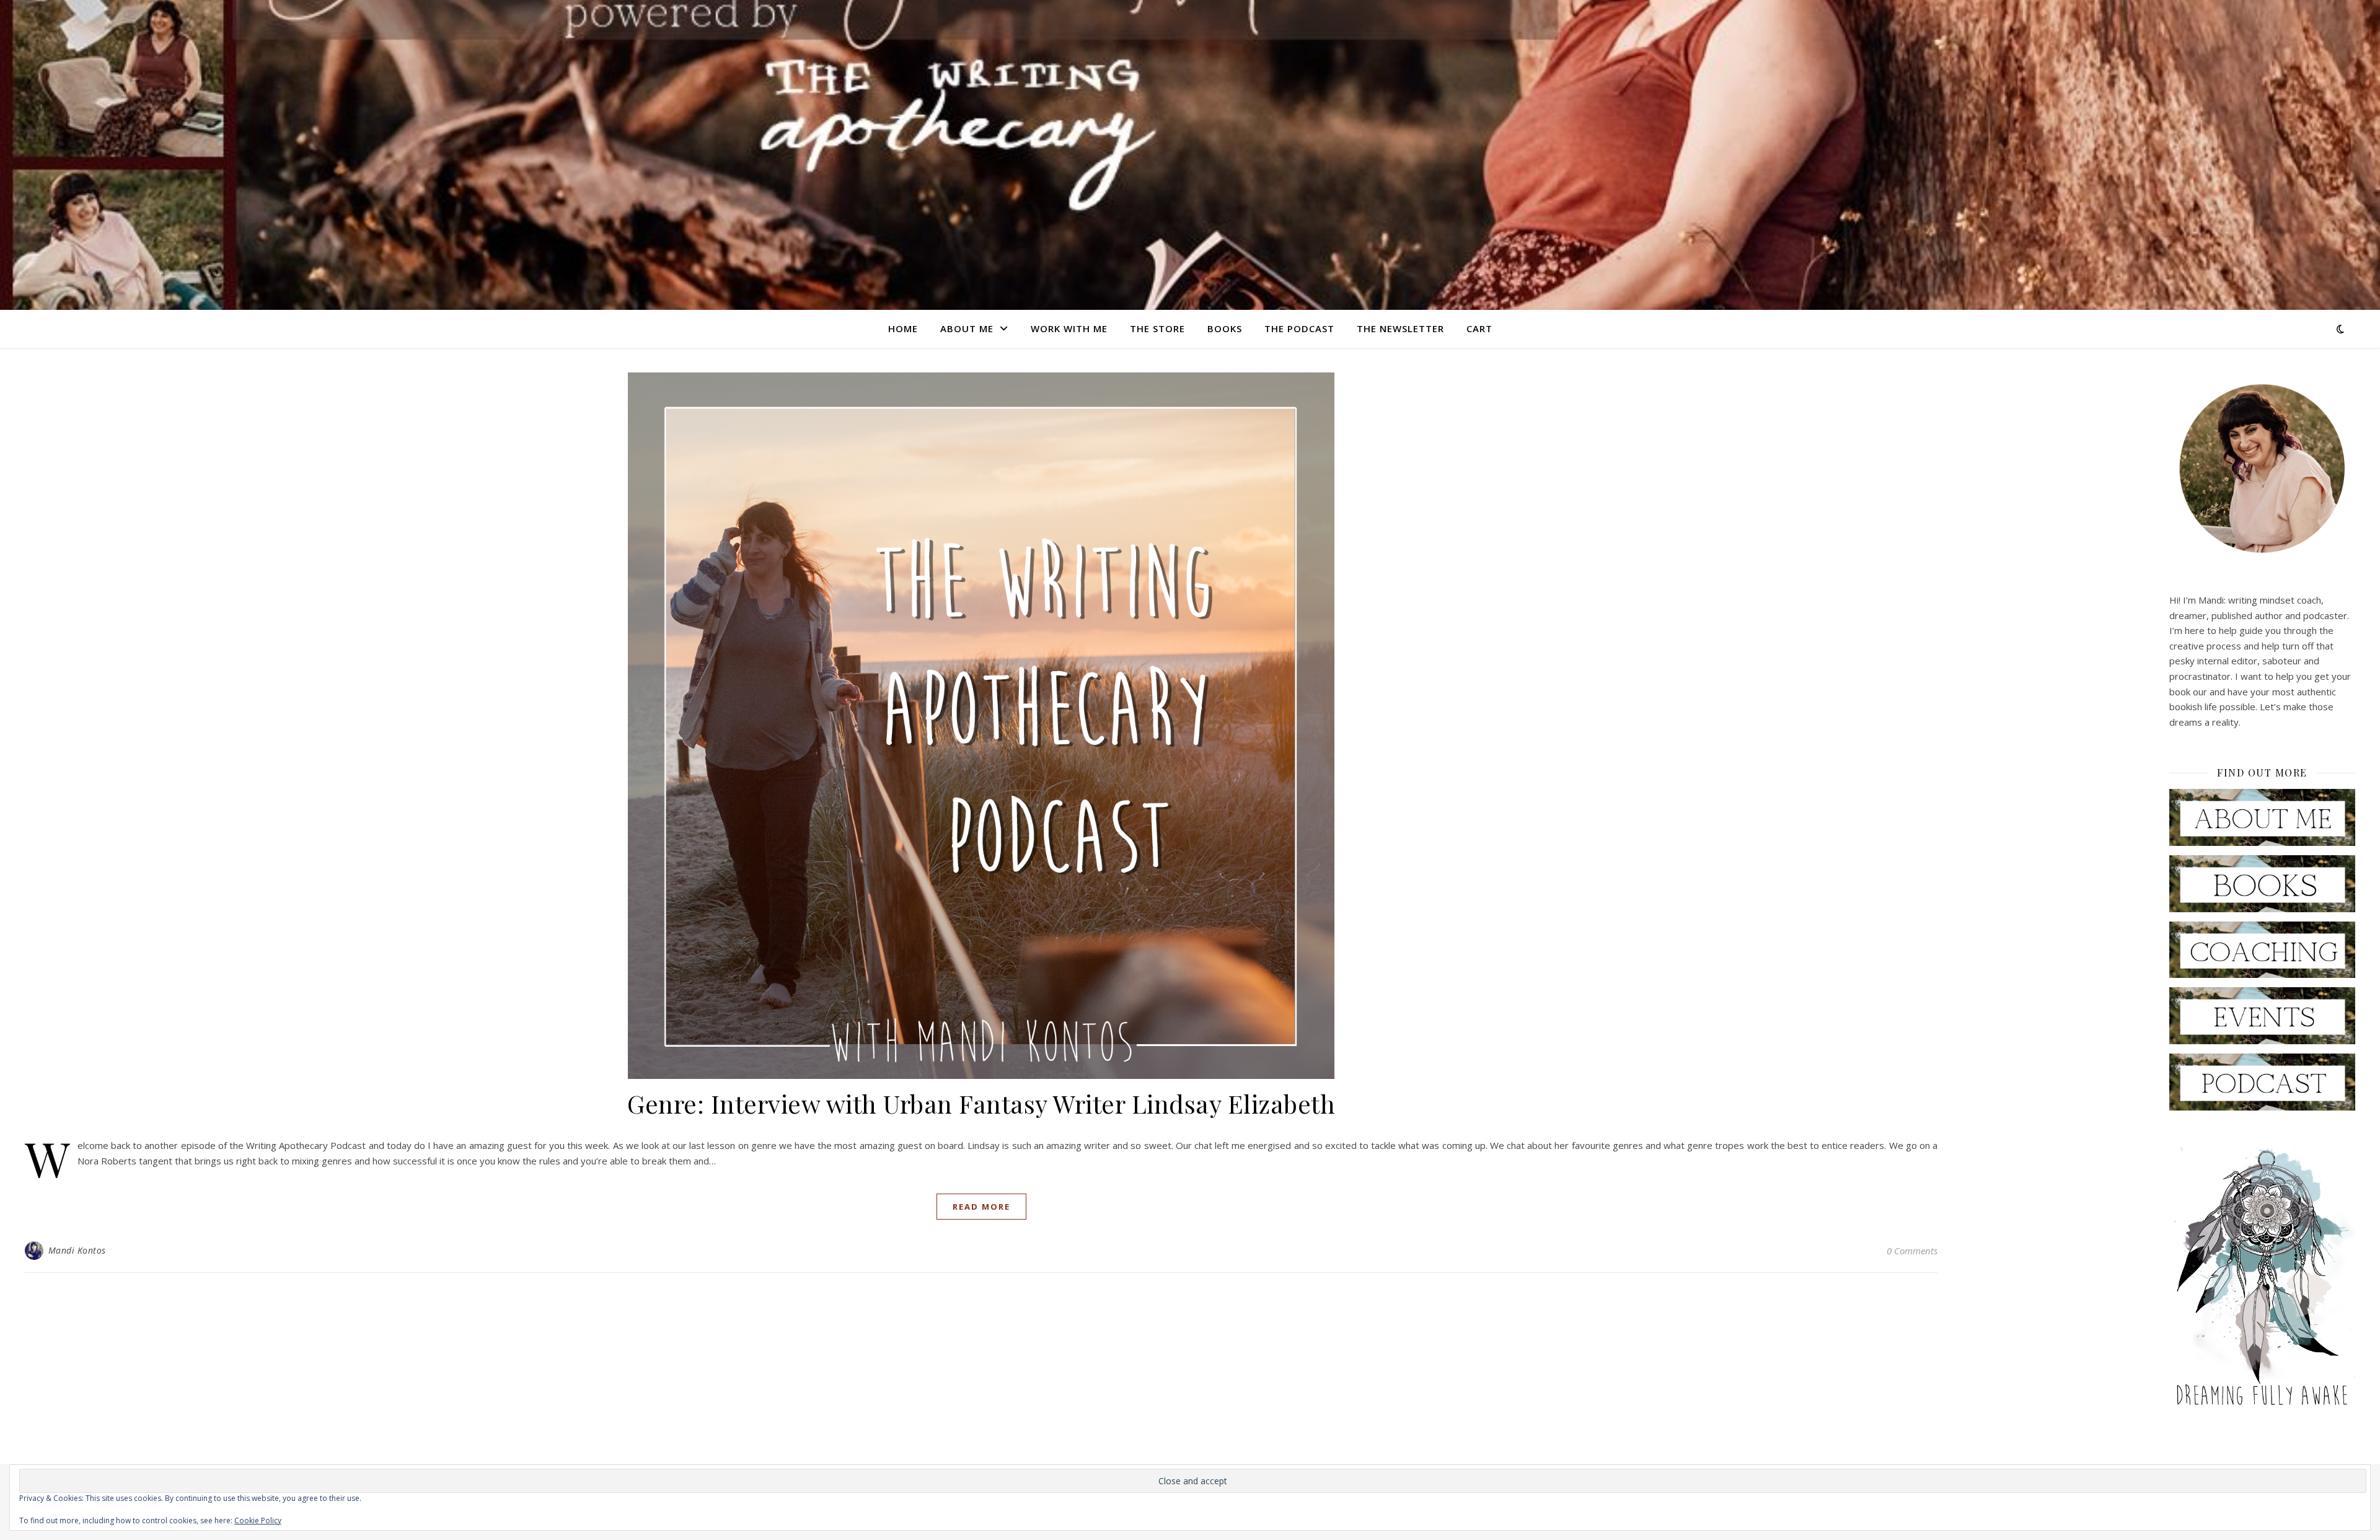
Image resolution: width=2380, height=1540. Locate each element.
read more (981, 1207)
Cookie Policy (258, 1520)
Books (1225, 328)
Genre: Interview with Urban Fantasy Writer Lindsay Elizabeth (981, 1103)
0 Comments (1912, 1251)
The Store (1157, 328)
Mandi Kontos (77, 1250)
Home (903, 328)
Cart (1479, 328)
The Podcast (1299, 328)
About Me (967, 328)
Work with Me (1069, 328)
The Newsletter (1400, 328)
